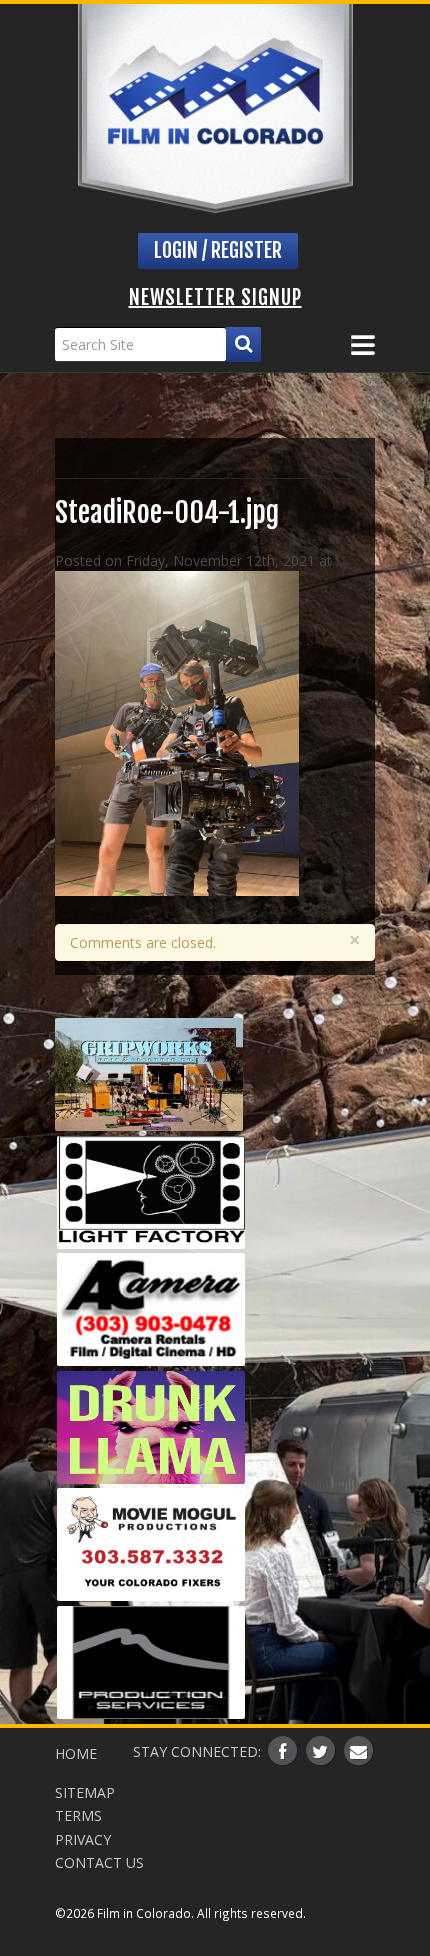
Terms (78, 1815)
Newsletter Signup (215, 297)
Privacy (83, 1839)
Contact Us (99, 1862)
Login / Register (218, 250)
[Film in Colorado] (215, 108)
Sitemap (85, 1792)
